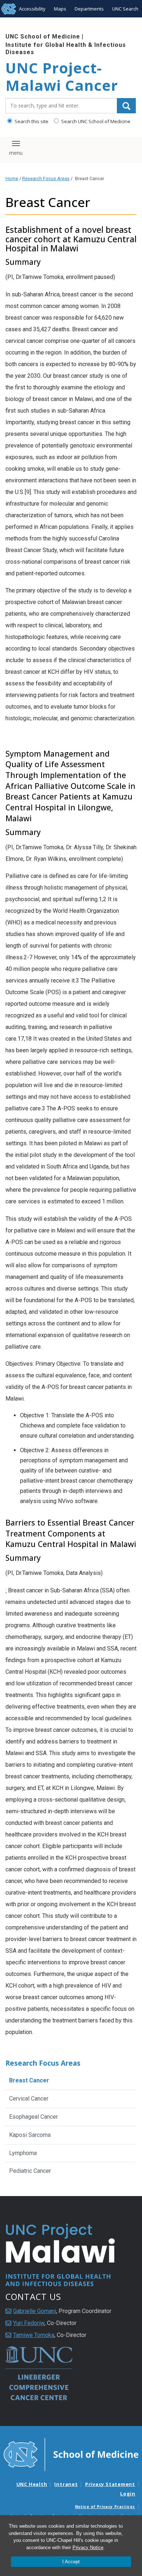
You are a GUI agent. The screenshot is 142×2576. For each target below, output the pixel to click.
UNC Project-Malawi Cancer (62, 77)
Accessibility (32, 9)
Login (128, 2494)
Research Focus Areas (46, 179)
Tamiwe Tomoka (34, 2335)
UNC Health (32, 2484)
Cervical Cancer (29, 2099)
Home (12, 179)
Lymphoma (23, 2153)
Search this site (31, 121)
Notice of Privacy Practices (105, 2507)
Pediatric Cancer (30, 2171)
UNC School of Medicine (43, 37)
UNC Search (125, 9)
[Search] (126, 106)
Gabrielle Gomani (35, 2311)
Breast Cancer (29, 2080)
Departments (89, 9)
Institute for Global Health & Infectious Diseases (66, 48)
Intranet (66, 2484)
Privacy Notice (88, 2547)
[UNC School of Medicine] (71, 2454)
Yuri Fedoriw (29, 2323)
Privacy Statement (110, 2484)
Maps (60, 9)
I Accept (71, 2562)
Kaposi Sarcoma (30, 2135)
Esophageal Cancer (33, 2117)
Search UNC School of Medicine (95, 121)
